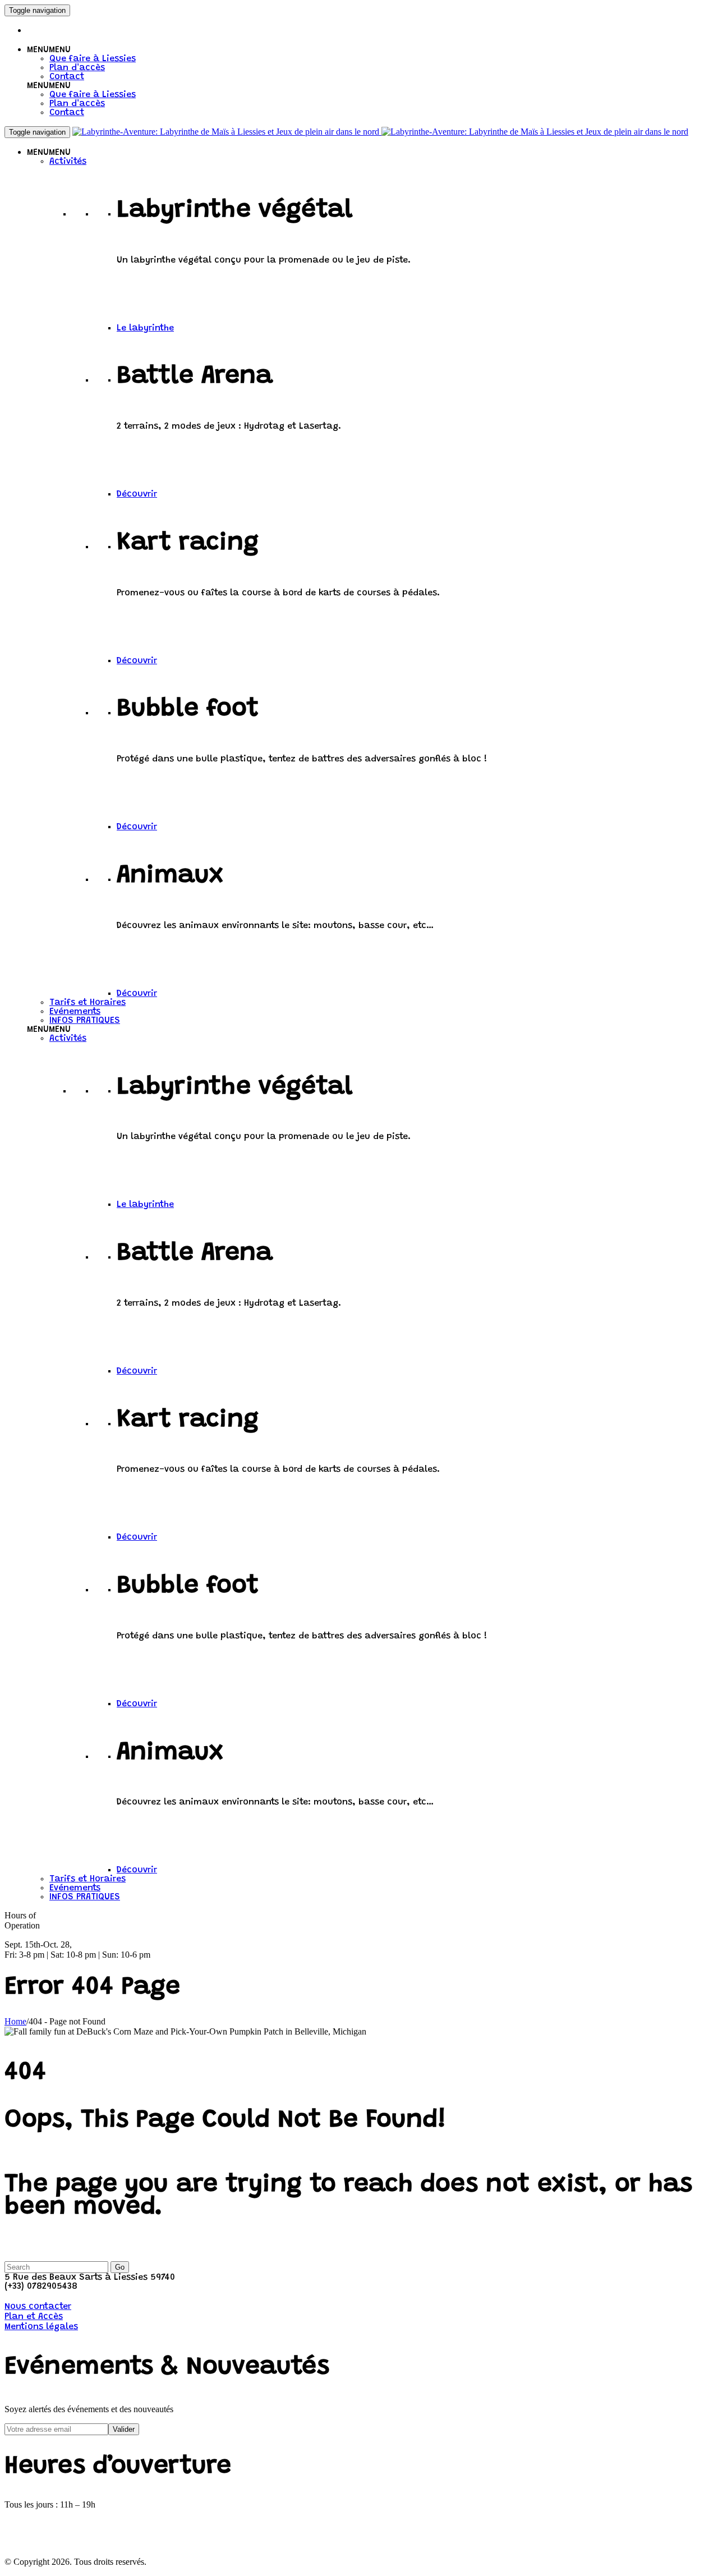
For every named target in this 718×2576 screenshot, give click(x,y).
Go (120, 2267)
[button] (49, 50)
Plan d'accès (77, 68)
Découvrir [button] (137, 494)
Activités (68, 162)
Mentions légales (41, 2327)
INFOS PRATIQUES (85, 1021)
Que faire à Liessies (93, 59)
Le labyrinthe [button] (145, 328)
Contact (67, 77)
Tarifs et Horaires (88, 1003)
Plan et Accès (34, 2317)
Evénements (75, 1012)
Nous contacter (38, 2307)
